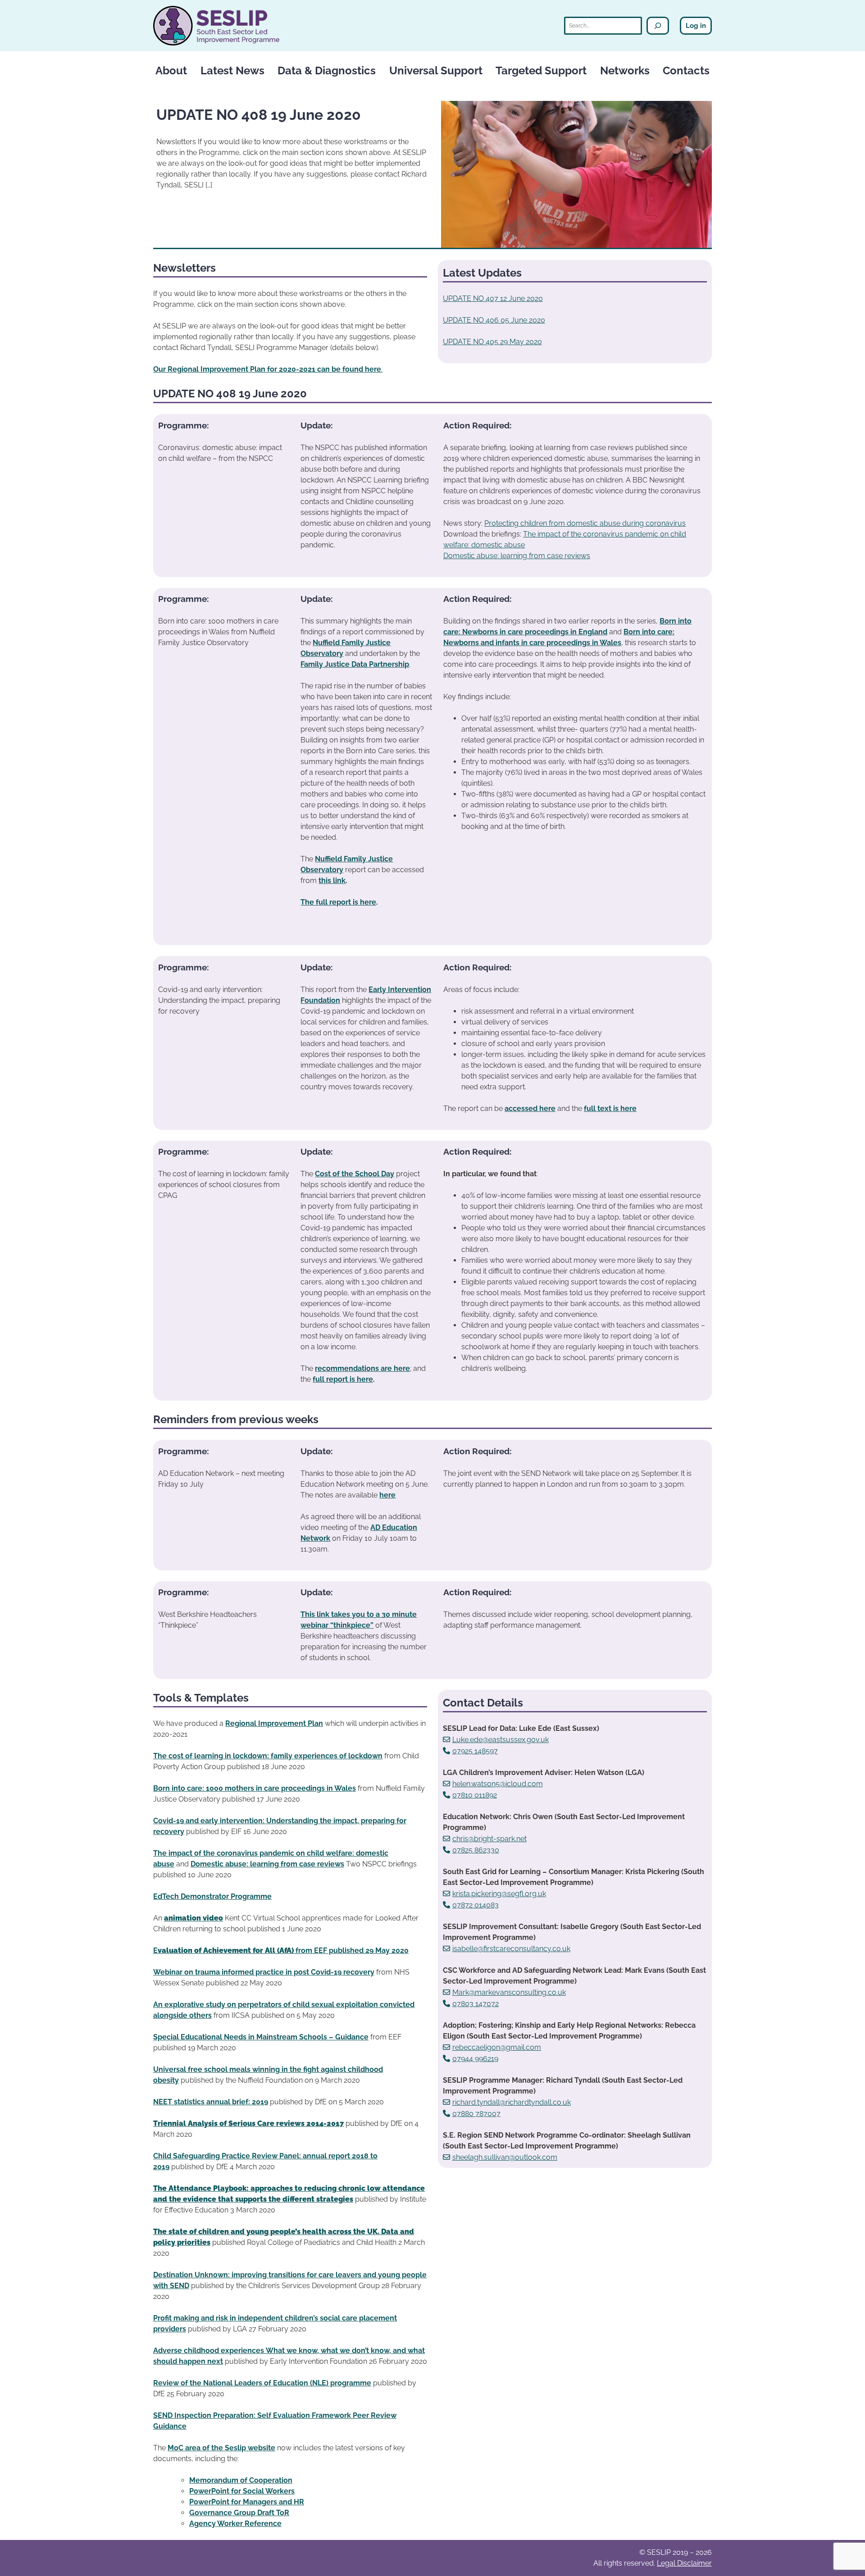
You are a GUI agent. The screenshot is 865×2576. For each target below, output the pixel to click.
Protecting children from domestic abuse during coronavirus (585, 523)
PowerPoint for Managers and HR (247, 2502)
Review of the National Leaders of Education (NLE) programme (262, 2383)
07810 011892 (475, 1795)
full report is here (343, 1379)
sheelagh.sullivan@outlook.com (505, 2157)
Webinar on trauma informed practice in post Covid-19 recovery (264, 1972)
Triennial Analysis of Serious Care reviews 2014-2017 (248, 2123)
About (171, 71)
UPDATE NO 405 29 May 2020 (492, 342)
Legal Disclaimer (684, 2563)
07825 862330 (476, 1850)
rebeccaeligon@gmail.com (497, 2047)
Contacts (686, 71)
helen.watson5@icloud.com (498, 1784)
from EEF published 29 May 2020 (351, 1950)
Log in (696, 26)
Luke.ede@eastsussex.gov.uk (501, 1740)
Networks (625, 71)
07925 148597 (475, 1751)
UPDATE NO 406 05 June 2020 (494, 320)
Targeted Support (541, 71)
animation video (193, 1918)
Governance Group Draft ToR (239, 2513)
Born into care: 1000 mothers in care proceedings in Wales (255, 1788)
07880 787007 (476, 2114)
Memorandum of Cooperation (241, 2480)
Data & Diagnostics (327, 71)
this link (332, 881)
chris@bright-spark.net (489, 1839)
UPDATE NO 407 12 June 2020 (493, 298)
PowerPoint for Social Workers (242, 2491)
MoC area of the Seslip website (221, 2448)
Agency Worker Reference (235, 2524)
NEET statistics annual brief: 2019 (211, 2102)
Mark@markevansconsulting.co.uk (509, 1992)
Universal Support (436, 71)
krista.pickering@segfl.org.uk (499, 1894)
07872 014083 (476, 1905)
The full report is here (338, 902)
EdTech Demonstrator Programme (212, 1896)
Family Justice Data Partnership (355, 664)
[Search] (658, 26)
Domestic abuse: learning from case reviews (517, 556)
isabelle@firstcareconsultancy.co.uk (511, 1949)
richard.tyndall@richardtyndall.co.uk (512, 2102)
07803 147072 (476, 2004)
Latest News (232, 71)
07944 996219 (475, 2059)
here (387, 1495)
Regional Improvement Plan (274, 1723)
